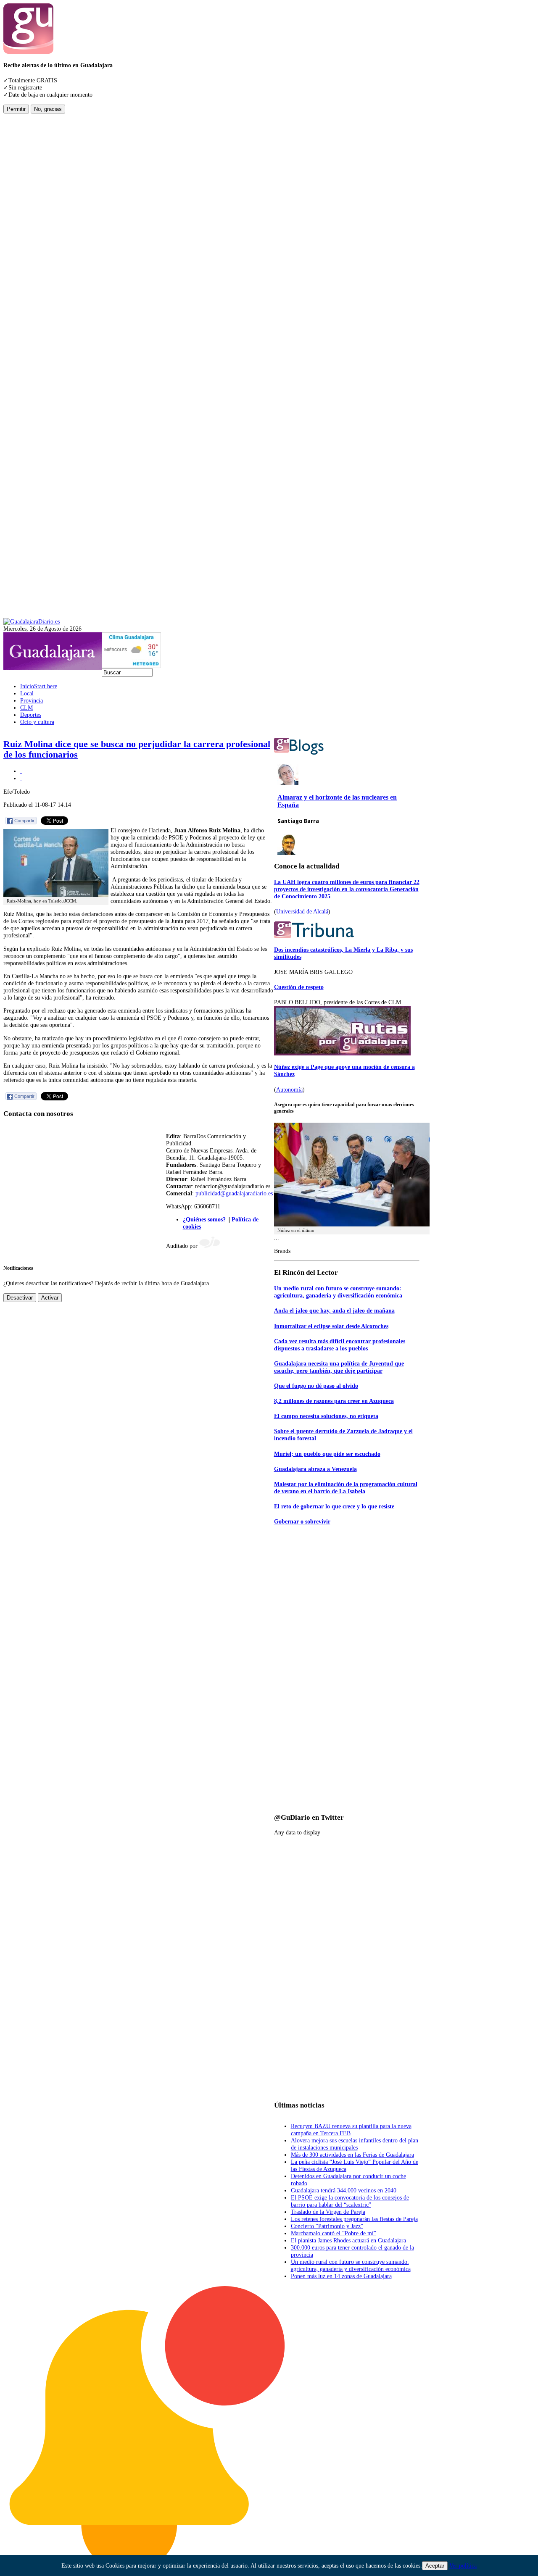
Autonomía (289, 1089)
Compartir (24, 821)
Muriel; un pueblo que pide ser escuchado (327, 1454)
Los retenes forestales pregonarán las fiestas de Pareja (354, 2219)
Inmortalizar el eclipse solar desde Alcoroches (331, 1326)
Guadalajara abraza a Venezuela (315, 1469)
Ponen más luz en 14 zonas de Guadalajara (341, 2276)
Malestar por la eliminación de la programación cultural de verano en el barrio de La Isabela (346, 1488)
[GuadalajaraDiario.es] (32, 621)
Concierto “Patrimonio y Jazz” (327, 2226)
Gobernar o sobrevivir (302, 1521)
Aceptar (435, 2566)
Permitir (16, 109)
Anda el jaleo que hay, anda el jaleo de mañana (334, 1310)
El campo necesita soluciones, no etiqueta (326, 1416)
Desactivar (20, 1298)
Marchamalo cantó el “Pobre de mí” (334, 2233)
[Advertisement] (37, 239)
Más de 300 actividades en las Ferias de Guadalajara (352, 2155)
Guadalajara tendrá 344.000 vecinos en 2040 (344, 2190)
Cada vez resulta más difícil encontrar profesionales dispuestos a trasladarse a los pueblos (340, 1345)
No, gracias (48, 109)
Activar (50, 1298)
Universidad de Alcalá (302, 911)
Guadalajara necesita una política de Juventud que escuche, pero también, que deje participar (339, 1367)
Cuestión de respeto (299, 987)
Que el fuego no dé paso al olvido (316, 1386)
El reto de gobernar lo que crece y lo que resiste (334, 1506)
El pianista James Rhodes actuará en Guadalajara (348, 2240)
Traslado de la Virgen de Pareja (328, 2212)
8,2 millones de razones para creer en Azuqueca (334, 1401)
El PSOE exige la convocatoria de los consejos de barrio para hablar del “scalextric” (350, 2201)
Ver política (463, 2565)
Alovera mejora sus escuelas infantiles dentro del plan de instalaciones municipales (355, 2144)
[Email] (21, 778)
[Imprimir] (21, 771)
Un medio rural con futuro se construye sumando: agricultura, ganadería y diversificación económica (338, 1292)
